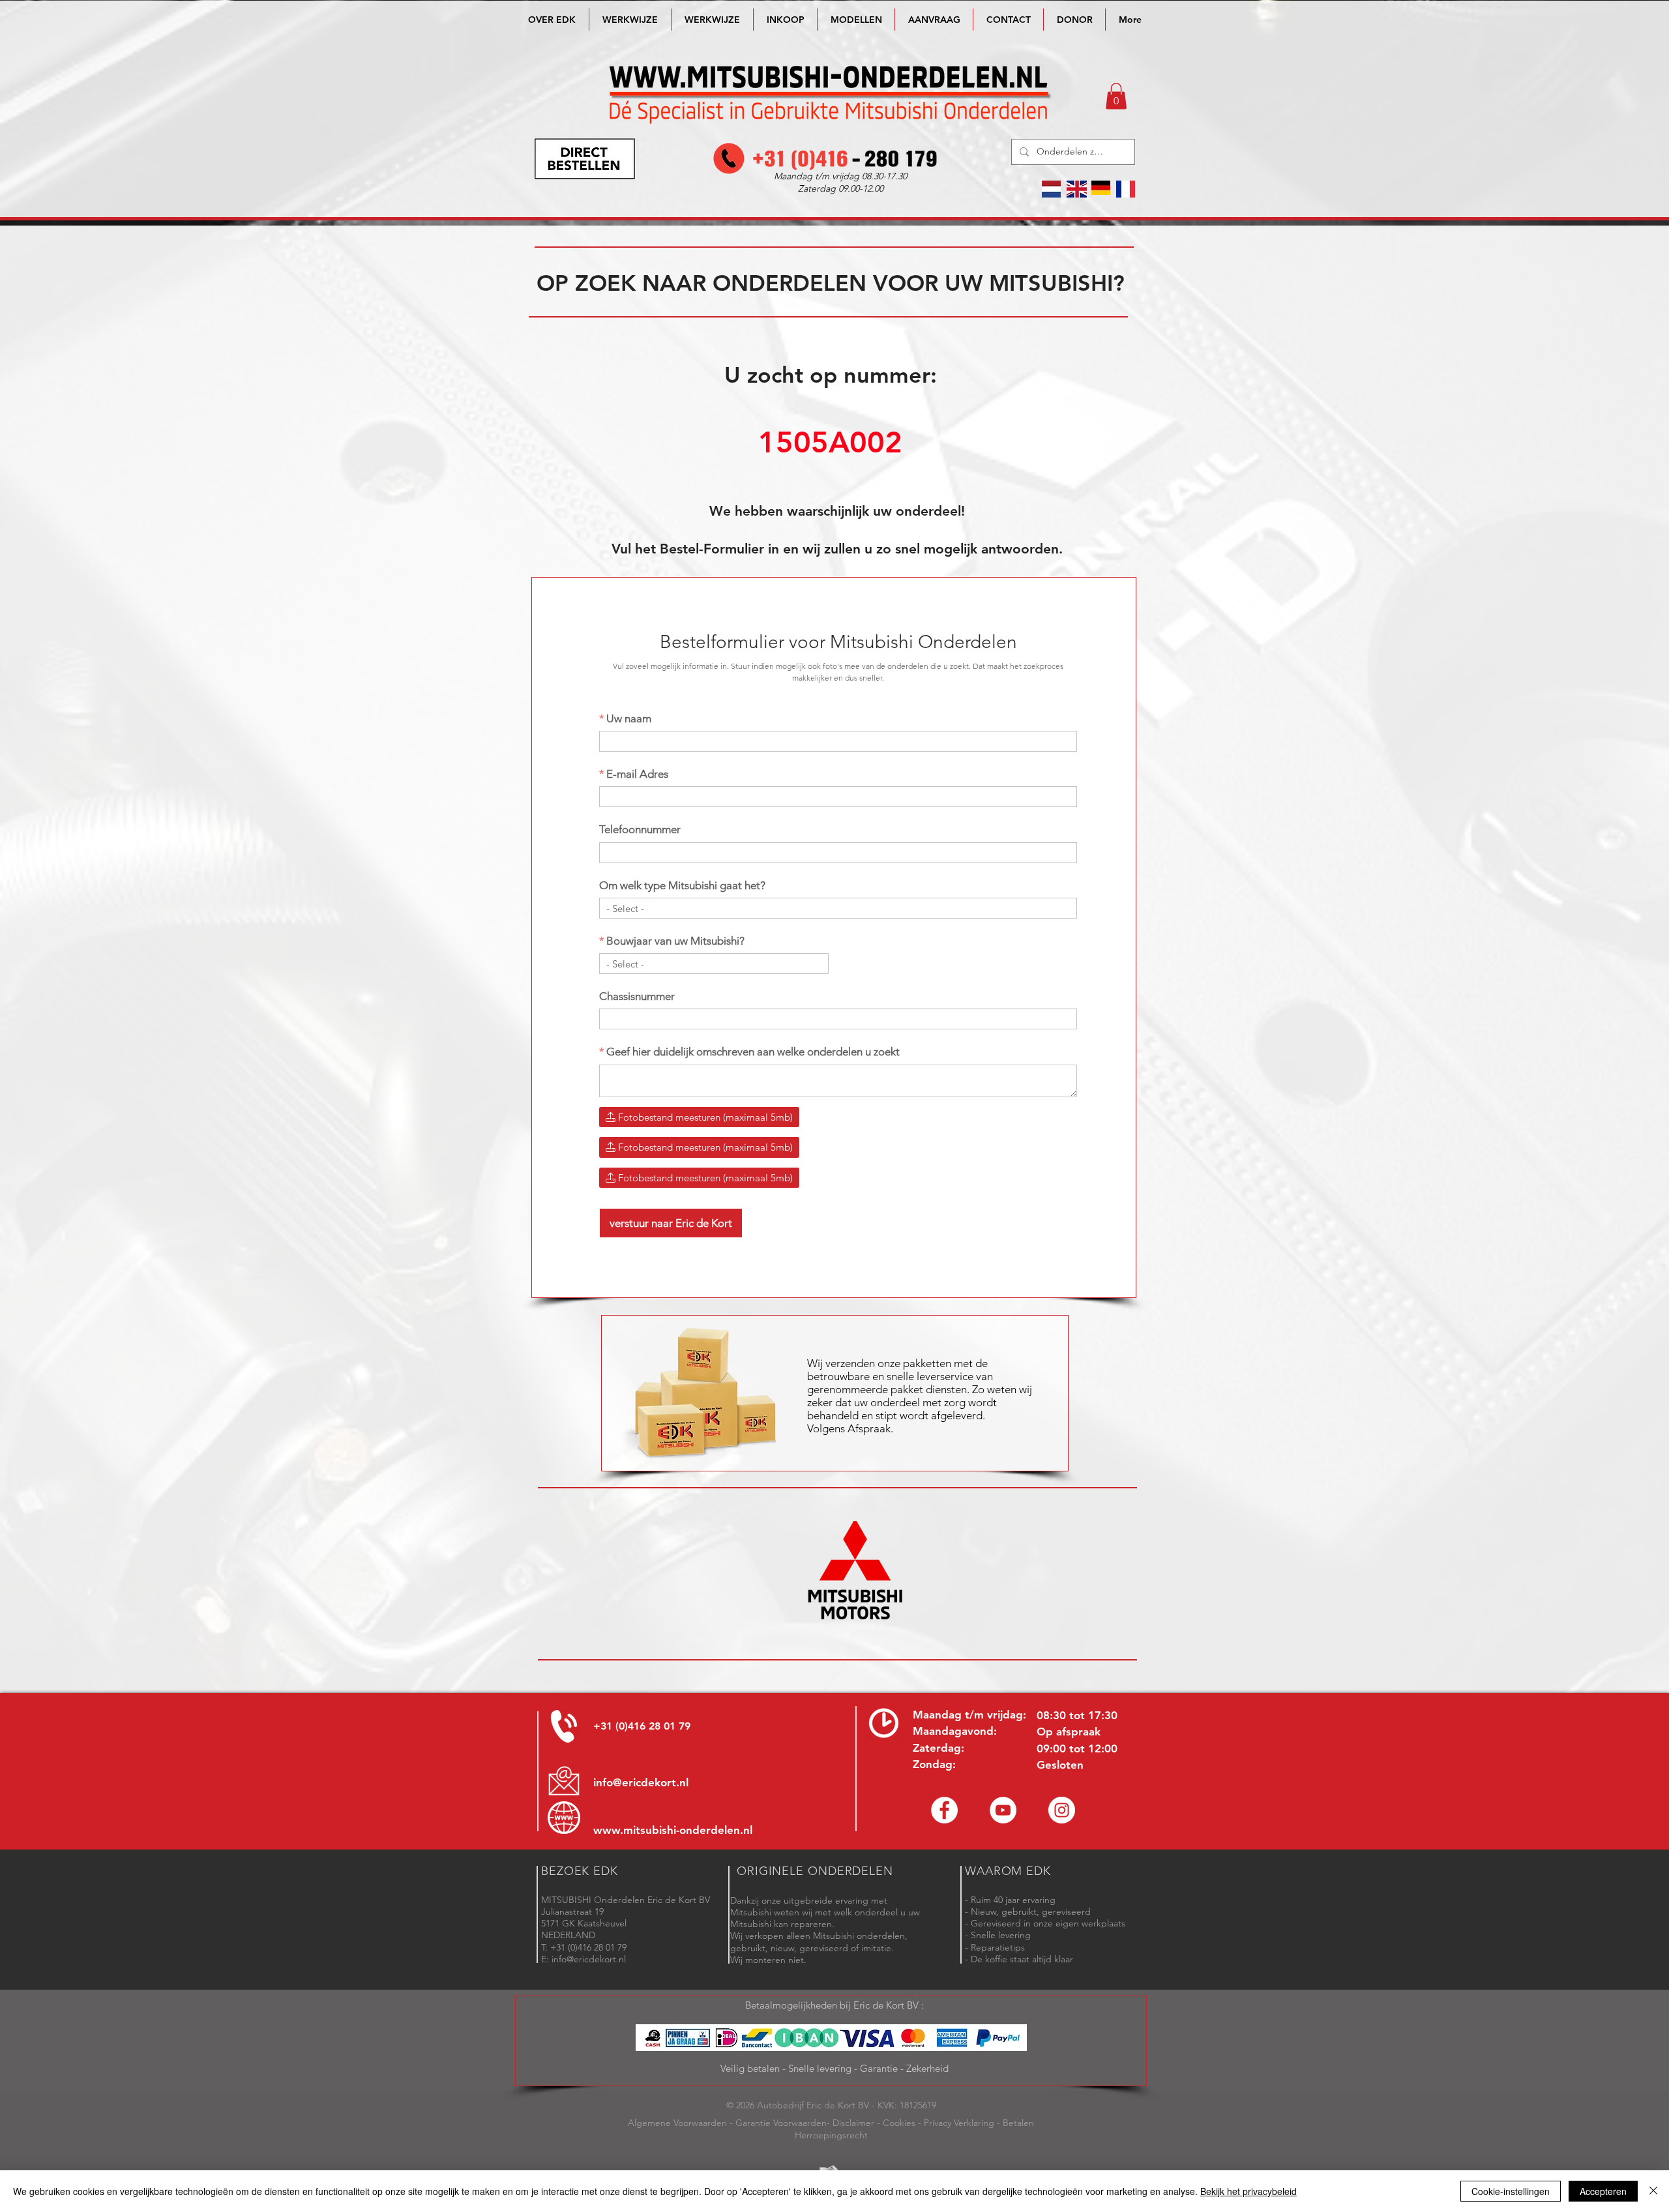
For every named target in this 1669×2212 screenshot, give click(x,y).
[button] (856, 20)
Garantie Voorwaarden (781, 2123)
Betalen (1018, 2123)
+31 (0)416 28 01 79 (642, 1726)
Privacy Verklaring (959, 2123)
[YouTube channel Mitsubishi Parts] (1003, 1810)
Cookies (899, 2123)
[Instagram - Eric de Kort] (1062, 1810)
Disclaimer (853, 2123)
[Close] (1653, 2191)
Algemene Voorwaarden (677, 2123)
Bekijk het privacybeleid (1248, 2191)
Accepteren (1603, 2191)
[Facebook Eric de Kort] (944, 1810)
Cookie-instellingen (1511, 2191)
